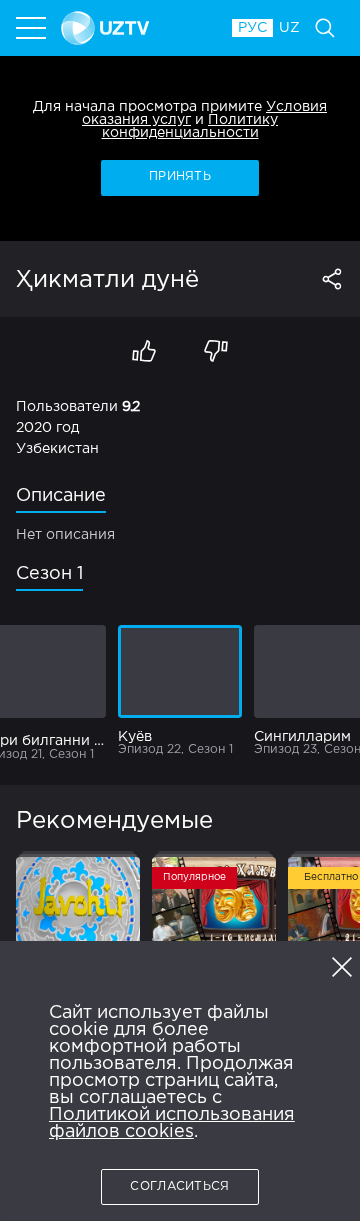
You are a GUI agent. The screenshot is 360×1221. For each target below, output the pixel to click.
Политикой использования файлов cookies (172, 1123)
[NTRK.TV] (137, 28)
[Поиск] (325, 28)
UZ (289, 28)
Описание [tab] (61, 496)
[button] (342, 967)
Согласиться (179, 1186)
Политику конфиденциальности (190, 126)
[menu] (33, 28)
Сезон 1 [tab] (49, 574)
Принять (180, 176)
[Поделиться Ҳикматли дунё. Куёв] (332, 279)
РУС (252, 28)
